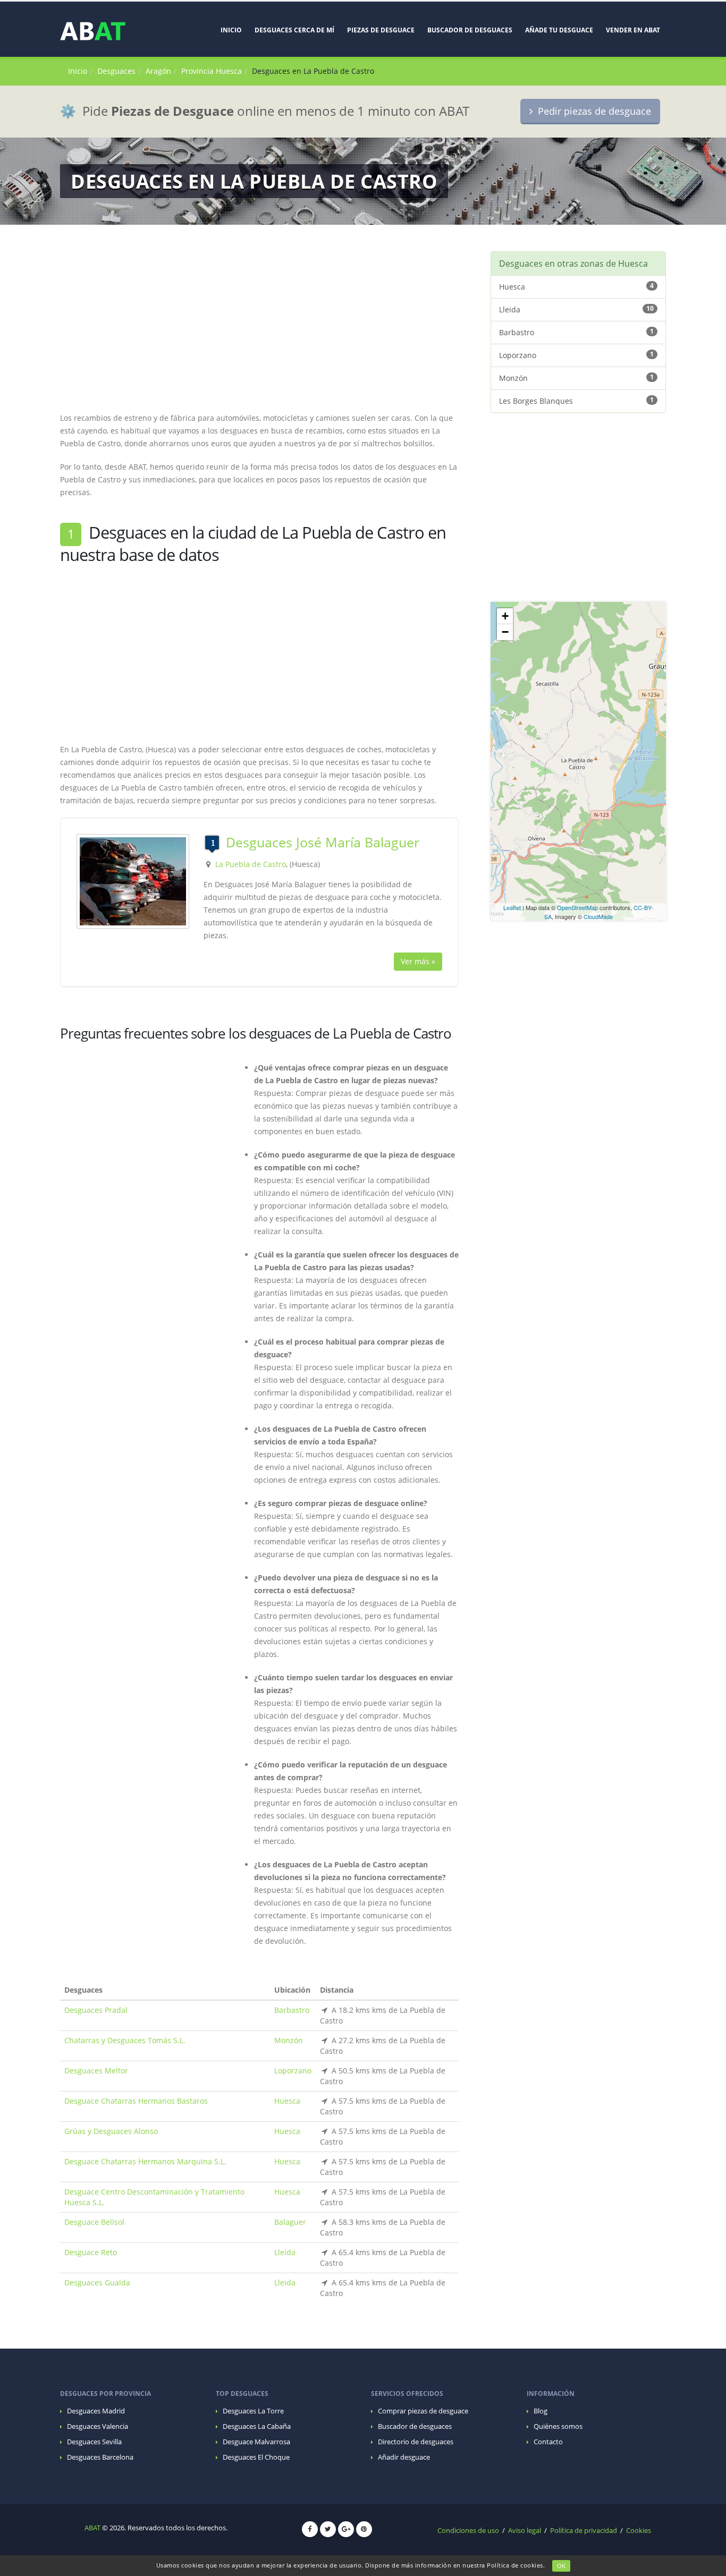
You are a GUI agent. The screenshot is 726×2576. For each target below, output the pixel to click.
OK (561, 2566)
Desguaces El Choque (256, 2457)
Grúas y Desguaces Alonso (111, 2131)
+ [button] (505, 616)
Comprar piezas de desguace (423, 2411)
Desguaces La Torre (253, 2411)
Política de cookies (515, 2565)
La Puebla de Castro (251, 864)
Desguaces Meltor (96, 2071)
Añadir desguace (404, 2457)
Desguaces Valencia (98, 2426)
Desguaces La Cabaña (257, 2426)
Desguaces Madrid (96, 2411)
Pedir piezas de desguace (592, 111)
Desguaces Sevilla (94, 2442)
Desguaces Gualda (97, 2282)
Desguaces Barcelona (100, 2457)
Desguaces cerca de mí (294, 30)
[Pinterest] (364, 2529)
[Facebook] (310, 2529)
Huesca (287, 2101)
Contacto (548, 2442)
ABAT (92, 2528)
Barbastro (292, 2010)
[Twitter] (328, 2529)
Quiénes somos (558, 2426)
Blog (541, 2411)
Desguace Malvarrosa (256, 2442)
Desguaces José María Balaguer (323, 842)
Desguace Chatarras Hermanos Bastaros (136, 2101)
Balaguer (290, 2222)
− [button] (505, 632)
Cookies (639, 2531)
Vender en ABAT (633, 30)
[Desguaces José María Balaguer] (133, 881)
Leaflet (512, 907)
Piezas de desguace (381, 30)
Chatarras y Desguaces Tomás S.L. (125, 2040)
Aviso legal (525, 2531)
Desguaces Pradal (96, 2010)
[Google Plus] (346, 2529)
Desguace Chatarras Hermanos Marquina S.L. (145, 2161)
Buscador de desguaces (470, 30)
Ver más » (418, 961)
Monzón (289, 2040)
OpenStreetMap (577, 907)
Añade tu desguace (559, 30)
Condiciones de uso (468, 2531)
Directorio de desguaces (416, 2442)
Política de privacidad (584, 2531)
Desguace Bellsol (94, 2222)
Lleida (285, 2252)
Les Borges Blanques (576, 401)
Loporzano (293, 2071)
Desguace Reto (91, 2252)
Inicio (231, 30)
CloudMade (598, 916)
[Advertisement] (259, 326)
